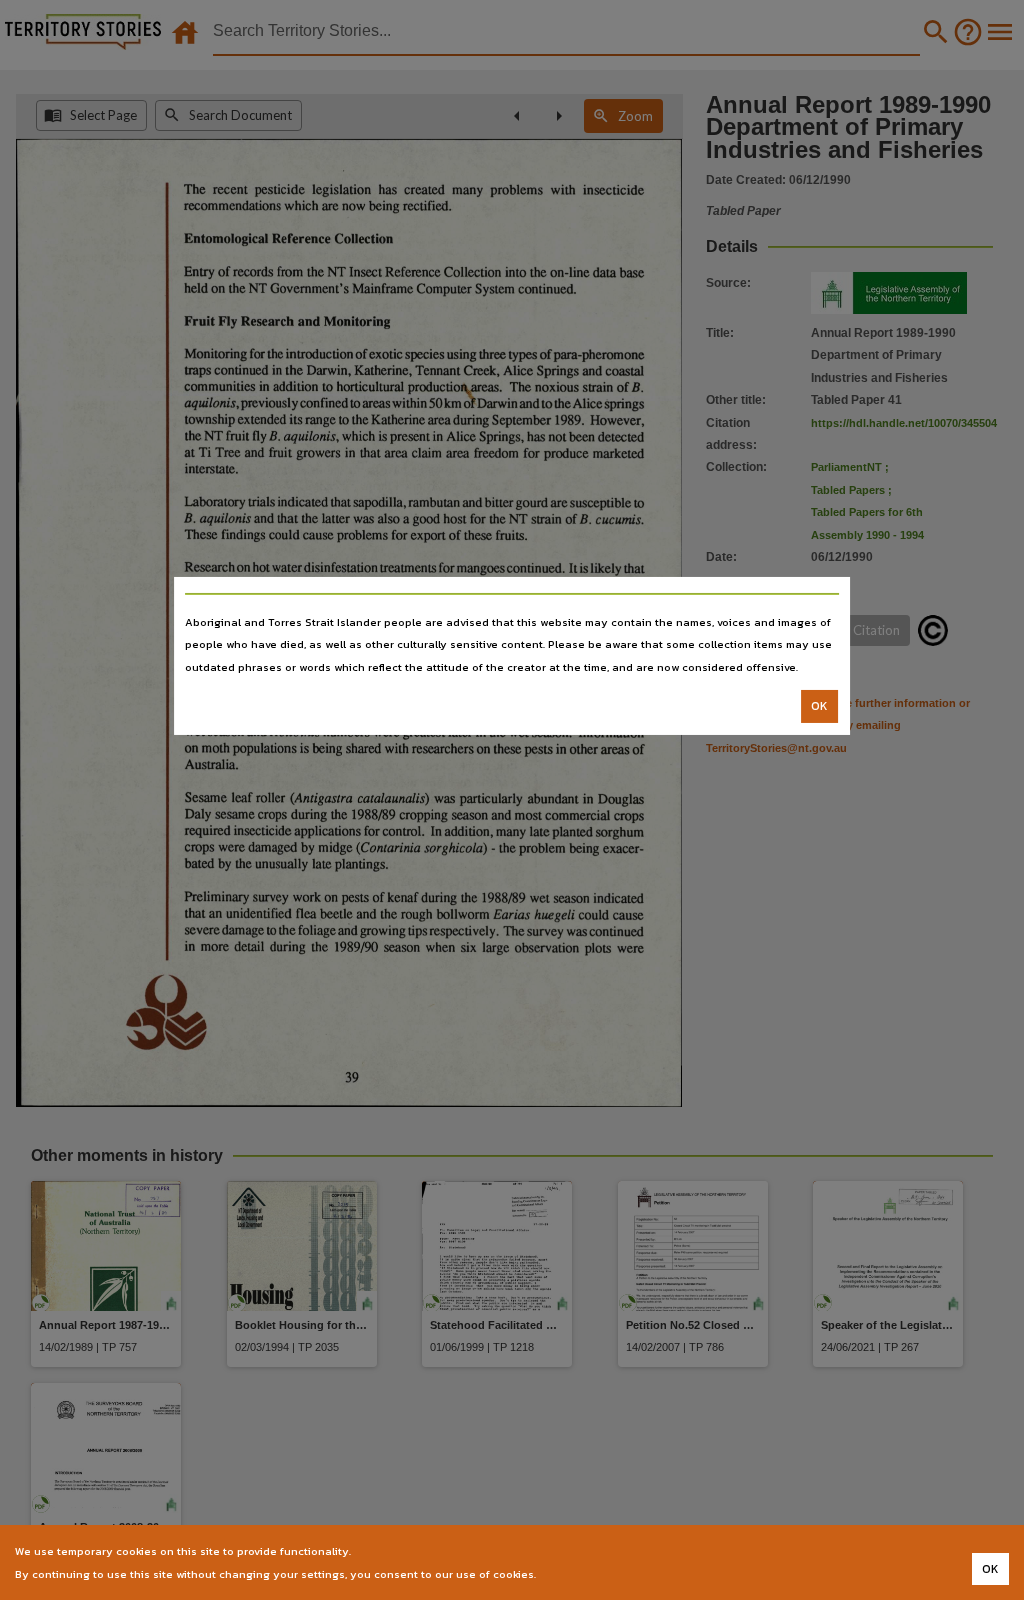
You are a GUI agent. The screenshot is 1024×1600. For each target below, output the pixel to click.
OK (819, 706)
